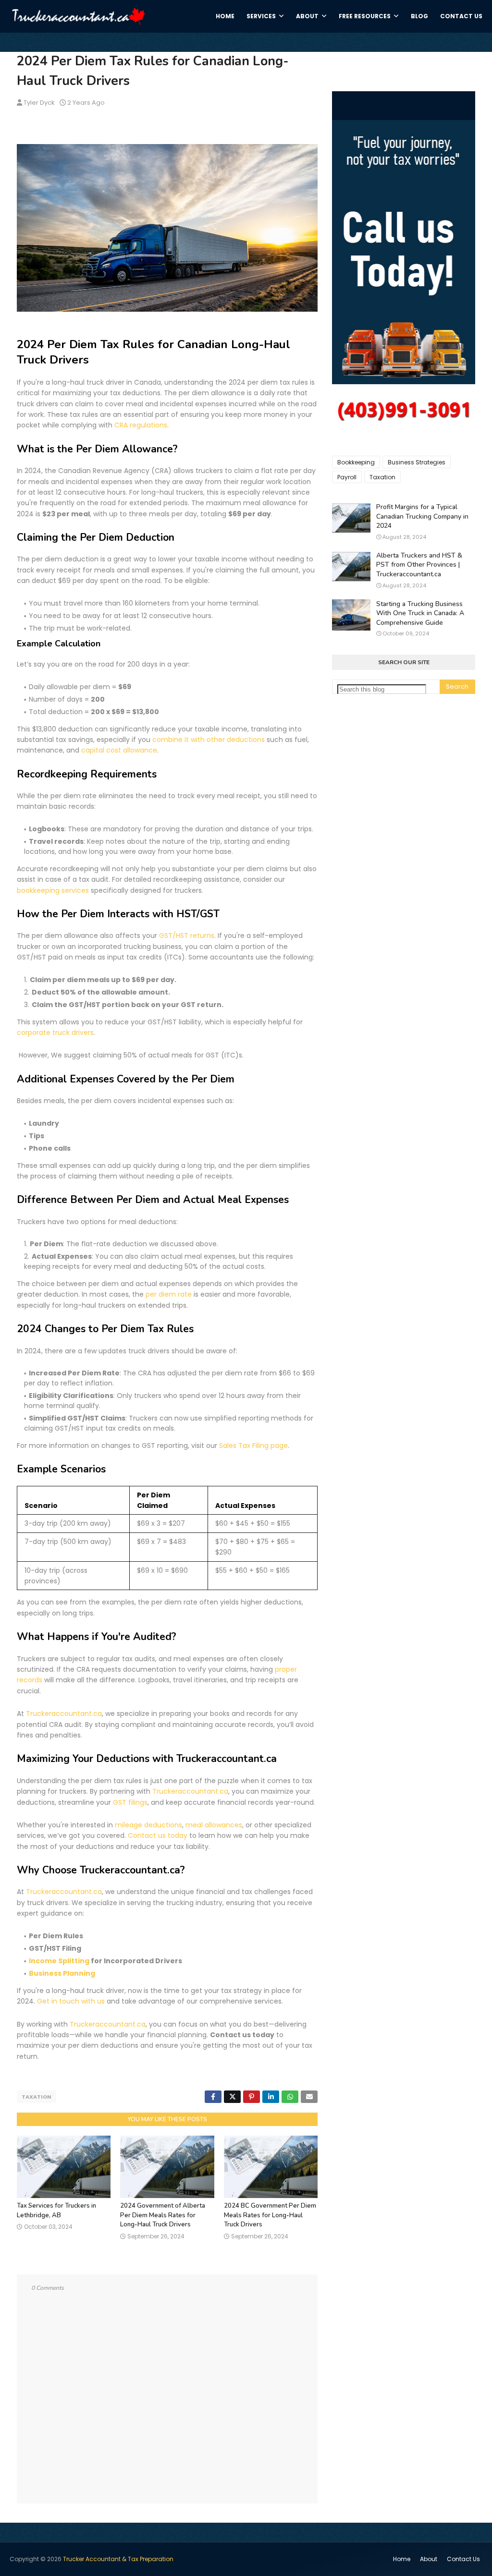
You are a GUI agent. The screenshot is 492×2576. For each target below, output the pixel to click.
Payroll (347, 477)
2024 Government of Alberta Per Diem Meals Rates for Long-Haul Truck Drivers (163, 2215)
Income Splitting (59, 1961)
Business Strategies (417, 462)
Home (402, 2559)
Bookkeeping (356, 462)
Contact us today (158, 1835)
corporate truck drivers (55, 1033)
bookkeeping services (53, 890)
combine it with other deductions (209, 740)
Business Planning (62, 1973)
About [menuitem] (307, 16)
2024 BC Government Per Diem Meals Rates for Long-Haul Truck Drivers (270, 2215)
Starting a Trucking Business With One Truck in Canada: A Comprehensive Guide (420, 613)
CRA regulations (141, 425)
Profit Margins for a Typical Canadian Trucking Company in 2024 (422, 516)
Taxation (37, 2097)
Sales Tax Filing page (253, 1446)
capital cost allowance (119, 750)
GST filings (130, 1802)
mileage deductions (148, 1825)
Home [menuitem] (225, 16)
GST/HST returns (187, 936)
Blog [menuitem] (419, 16)
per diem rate (169, 1294)
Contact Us (463, 2559)
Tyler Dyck (39, 103)
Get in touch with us (71, 2001)
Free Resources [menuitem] (365, 16)
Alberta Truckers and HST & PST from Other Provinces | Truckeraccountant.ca (419, 565)
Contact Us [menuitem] (461, 16)
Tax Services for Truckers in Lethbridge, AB (56, 2211)
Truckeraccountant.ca (64, 1713)
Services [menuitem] (261, 16)
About (429, 2559)
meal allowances (214, 1825)
